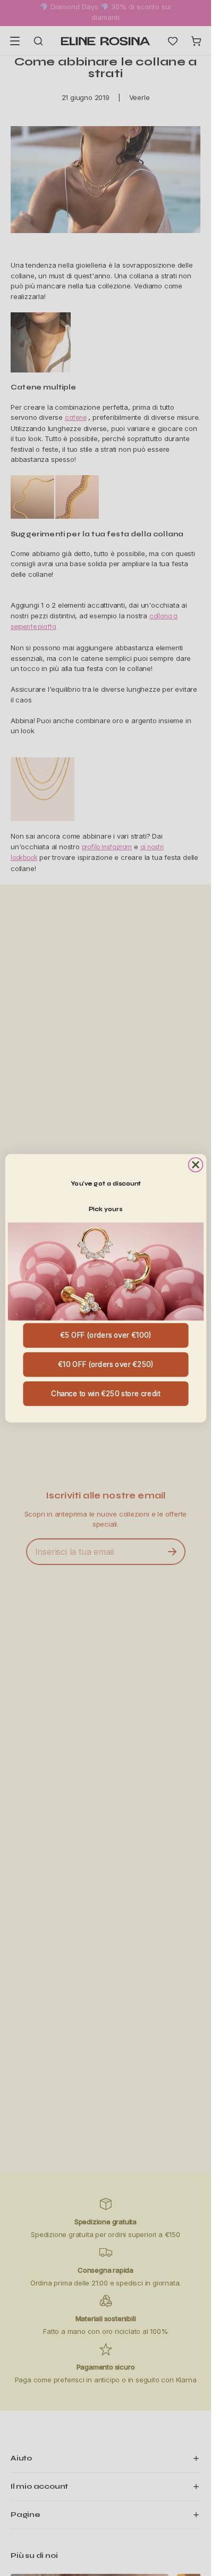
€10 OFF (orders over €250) (106, 1364)
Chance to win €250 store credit (106, 1393)
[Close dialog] (195, 1165)
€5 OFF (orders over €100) (105, 1335)
